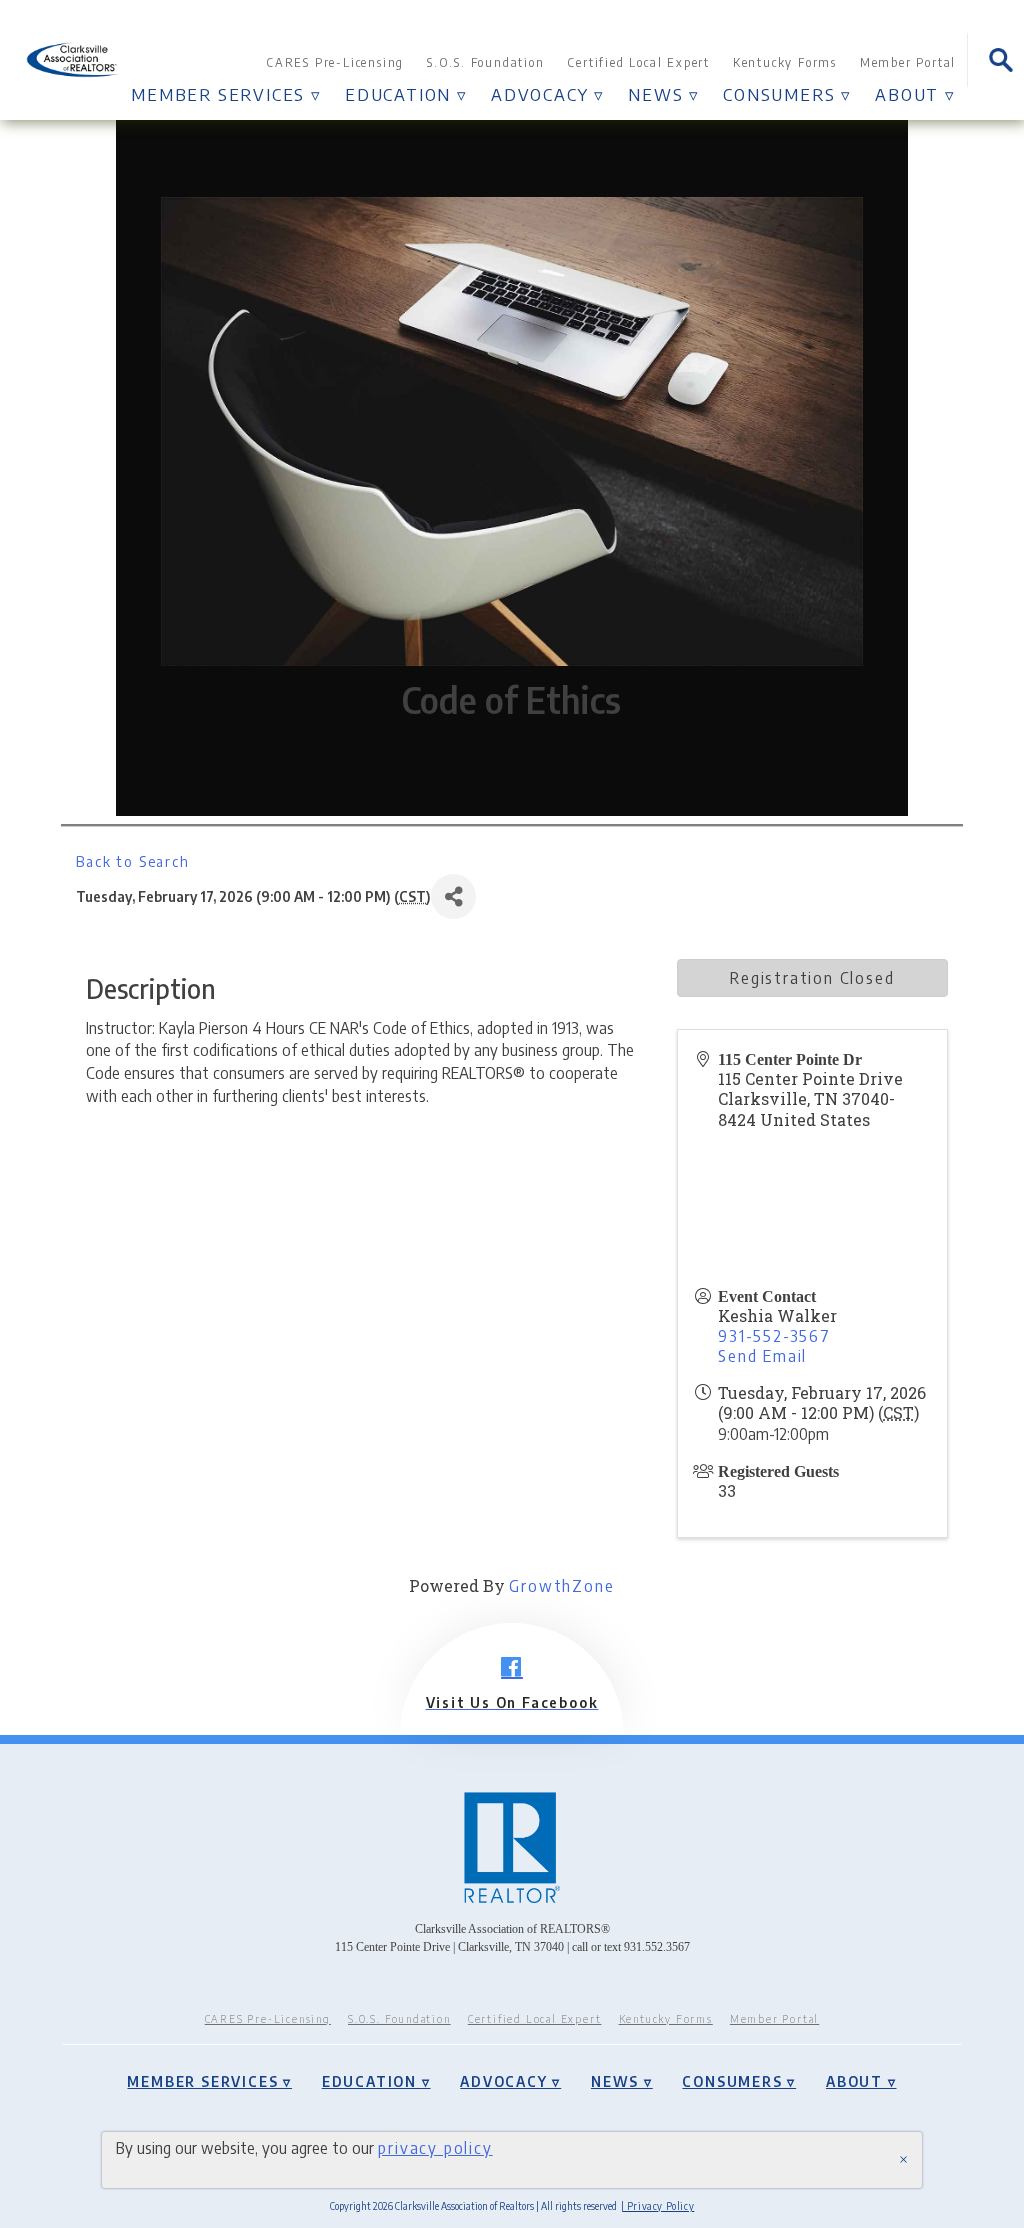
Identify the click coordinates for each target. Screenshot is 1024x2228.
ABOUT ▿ (915, 94)
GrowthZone (561, 1586)
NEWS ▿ (664, 94)
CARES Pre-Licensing (335, 62)
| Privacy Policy (658, 2206)
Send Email (762, 1356)
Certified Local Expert (638, 62)
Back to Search (132, 861)
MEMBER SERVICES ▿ (226, 94)
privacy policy (435, 2147)
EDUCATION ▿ (406, 94)
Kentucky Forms (785, 62)
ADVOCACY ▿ (548, 94)
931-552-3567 (774, 1336)
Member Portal (908, 62)
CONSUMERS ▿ (787, 94)
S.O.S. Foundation (486, 62)
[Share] (453, 896)
